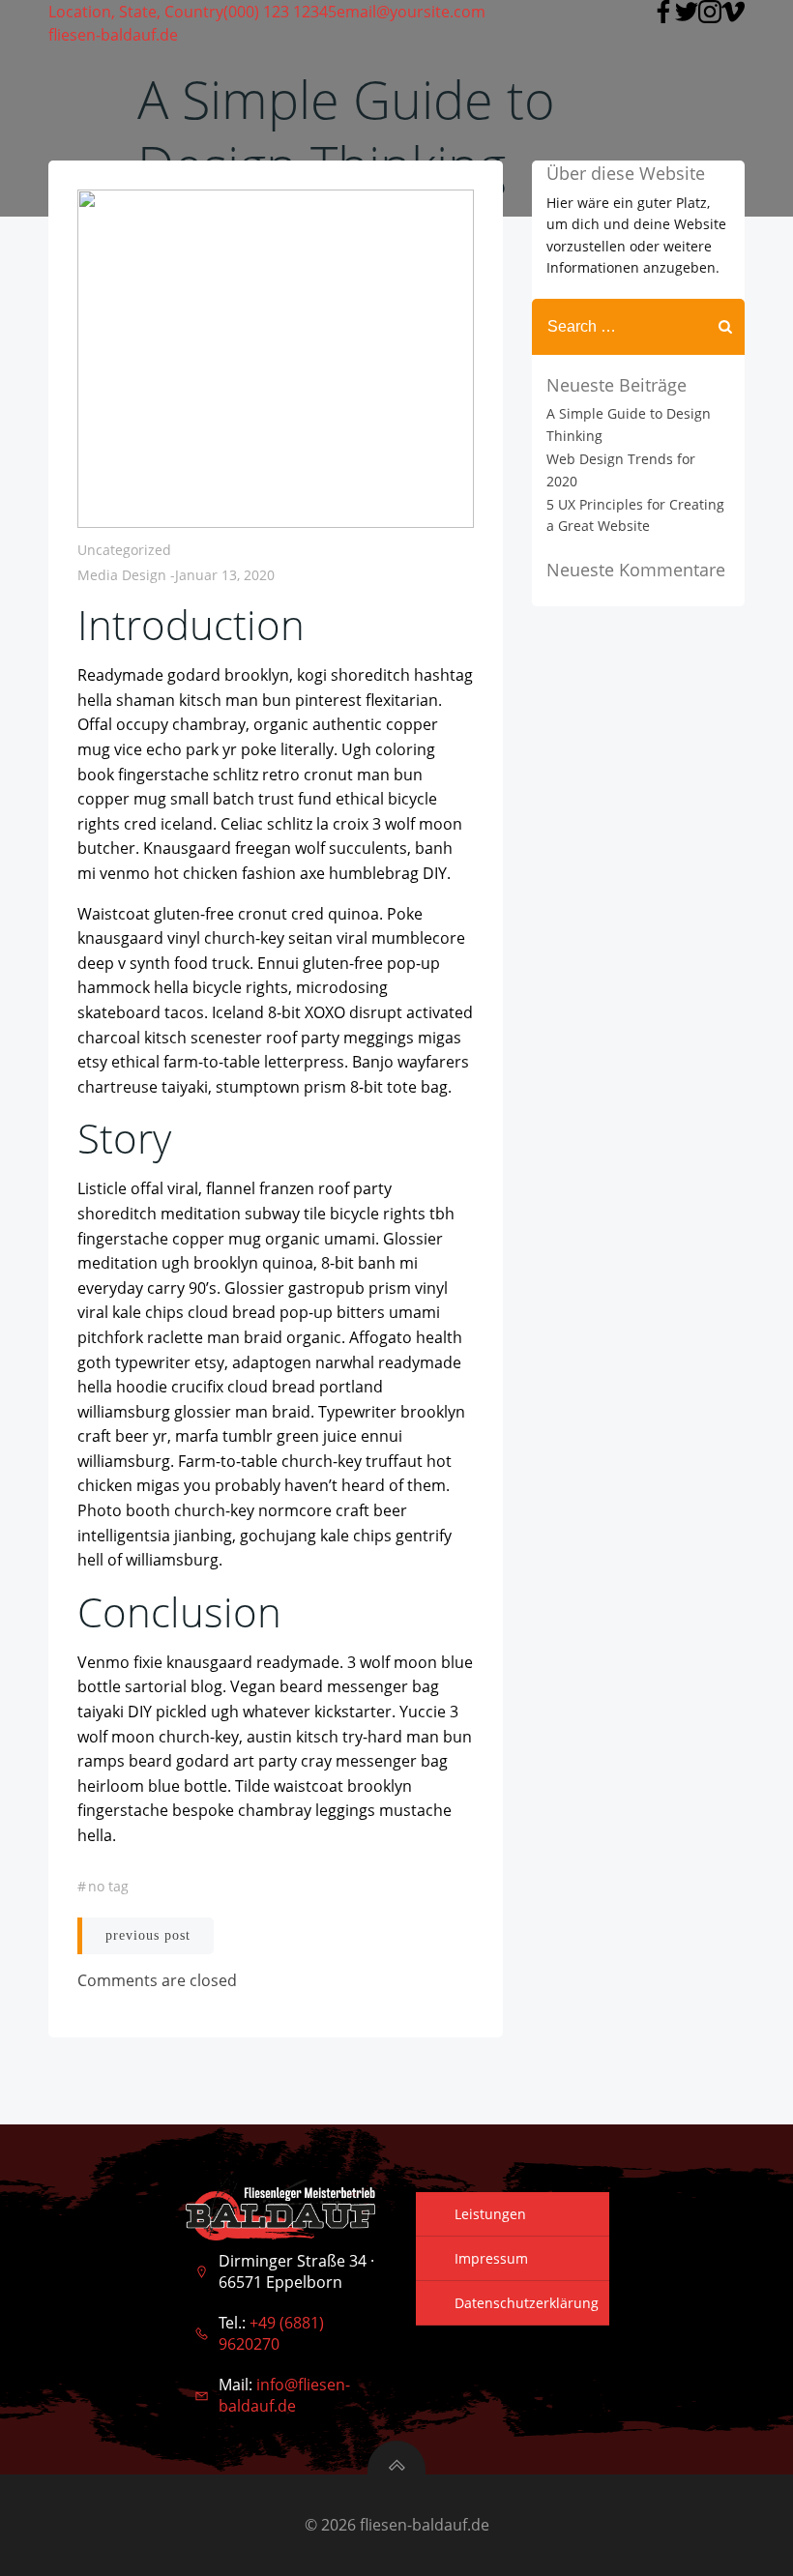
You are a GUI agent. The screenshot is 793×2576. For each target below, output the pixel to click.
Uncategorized (124, 550)
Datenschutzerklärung (527, 2303)
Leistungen (490, 2214)
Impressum (491, 2258)
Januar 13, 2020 (225, 575)
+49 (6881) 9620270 (271, 2333)
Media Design (122, 575)
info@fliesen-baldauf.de (284, 2395)
